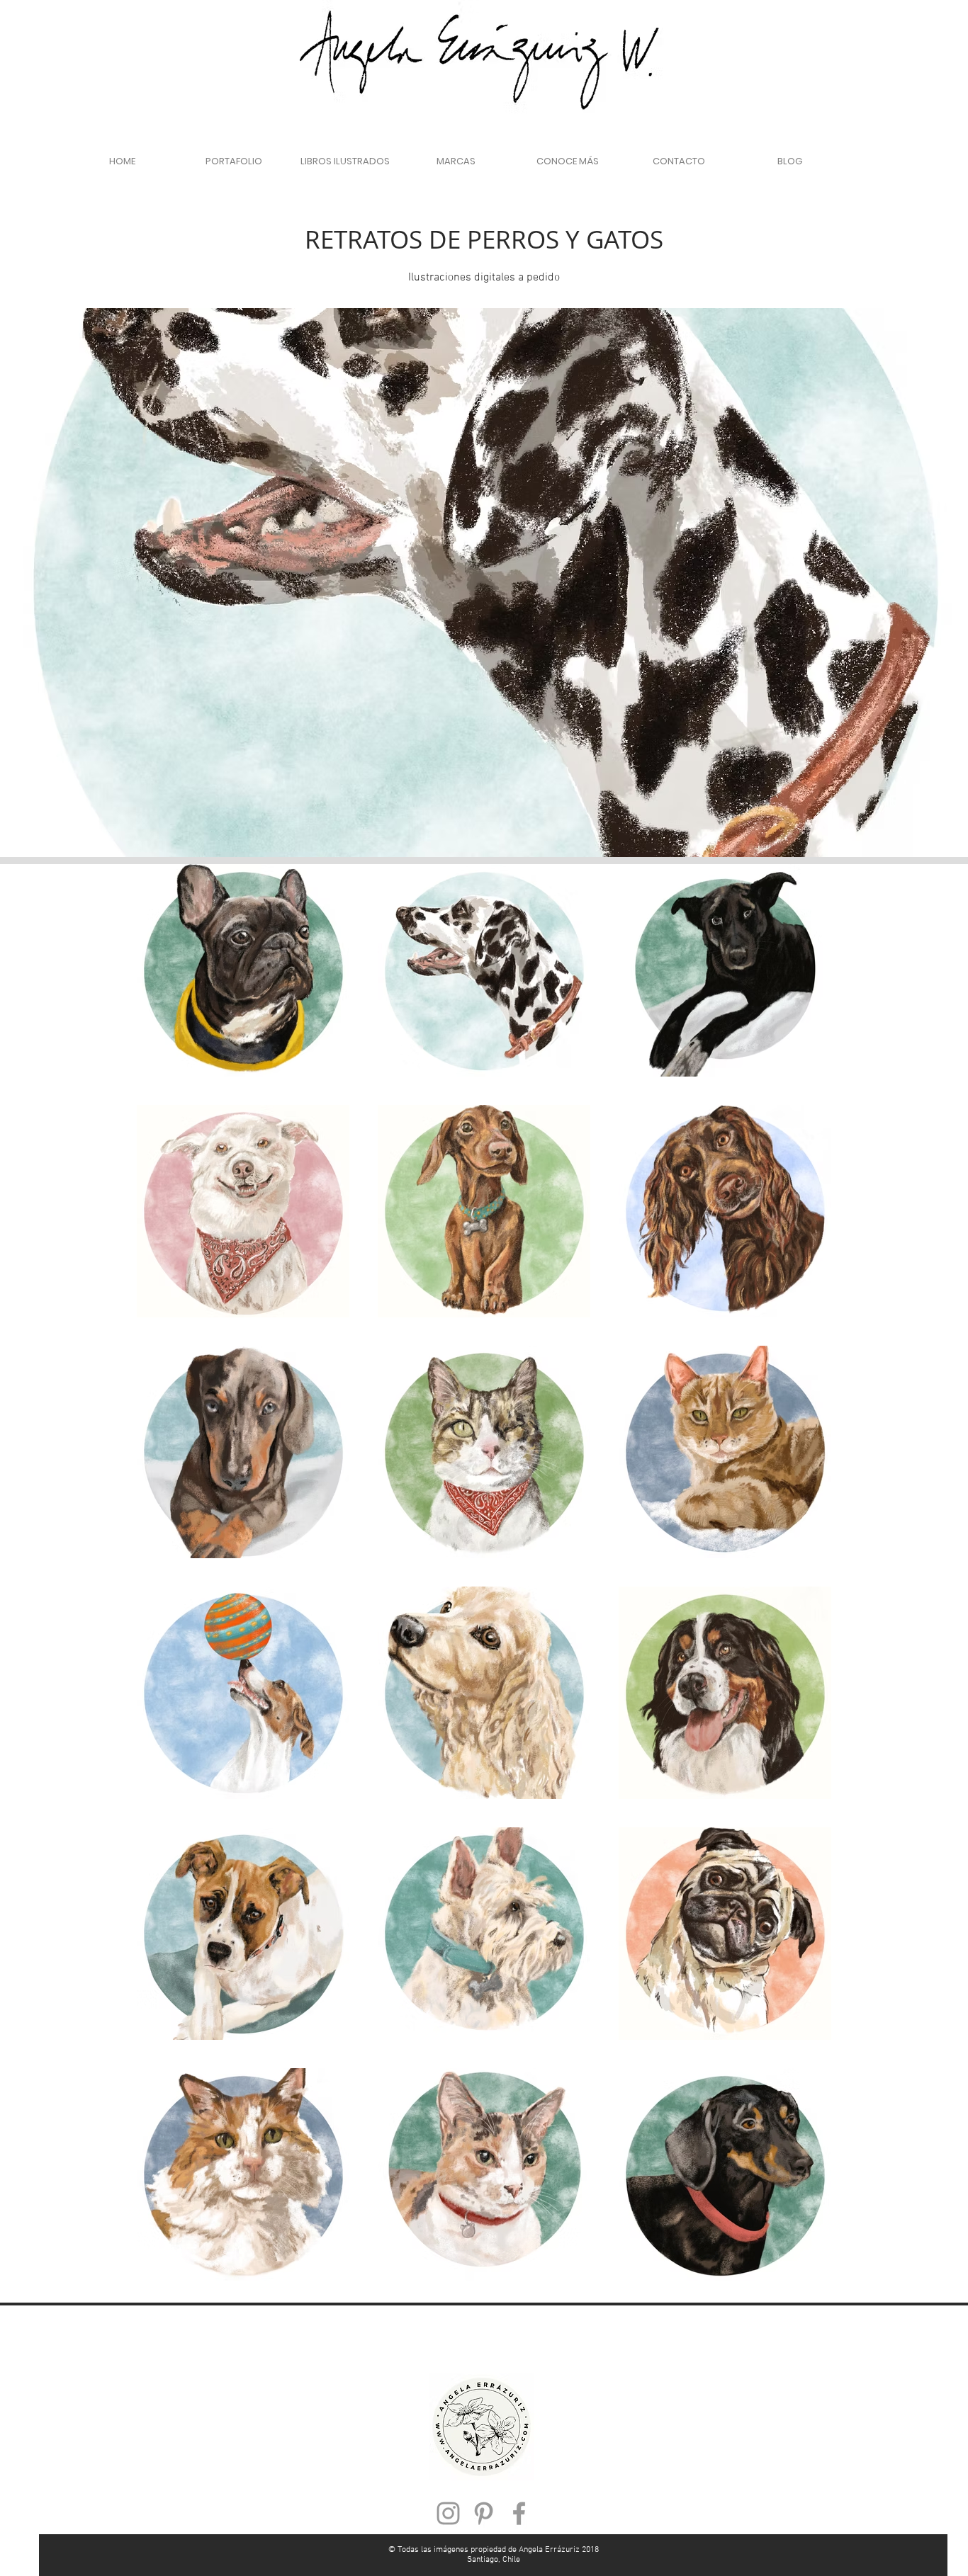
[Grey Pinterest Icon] (484, 2513)
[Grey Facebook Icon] (519, 2513)
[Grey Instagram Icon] (448, 2513)
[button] (233, 161)
